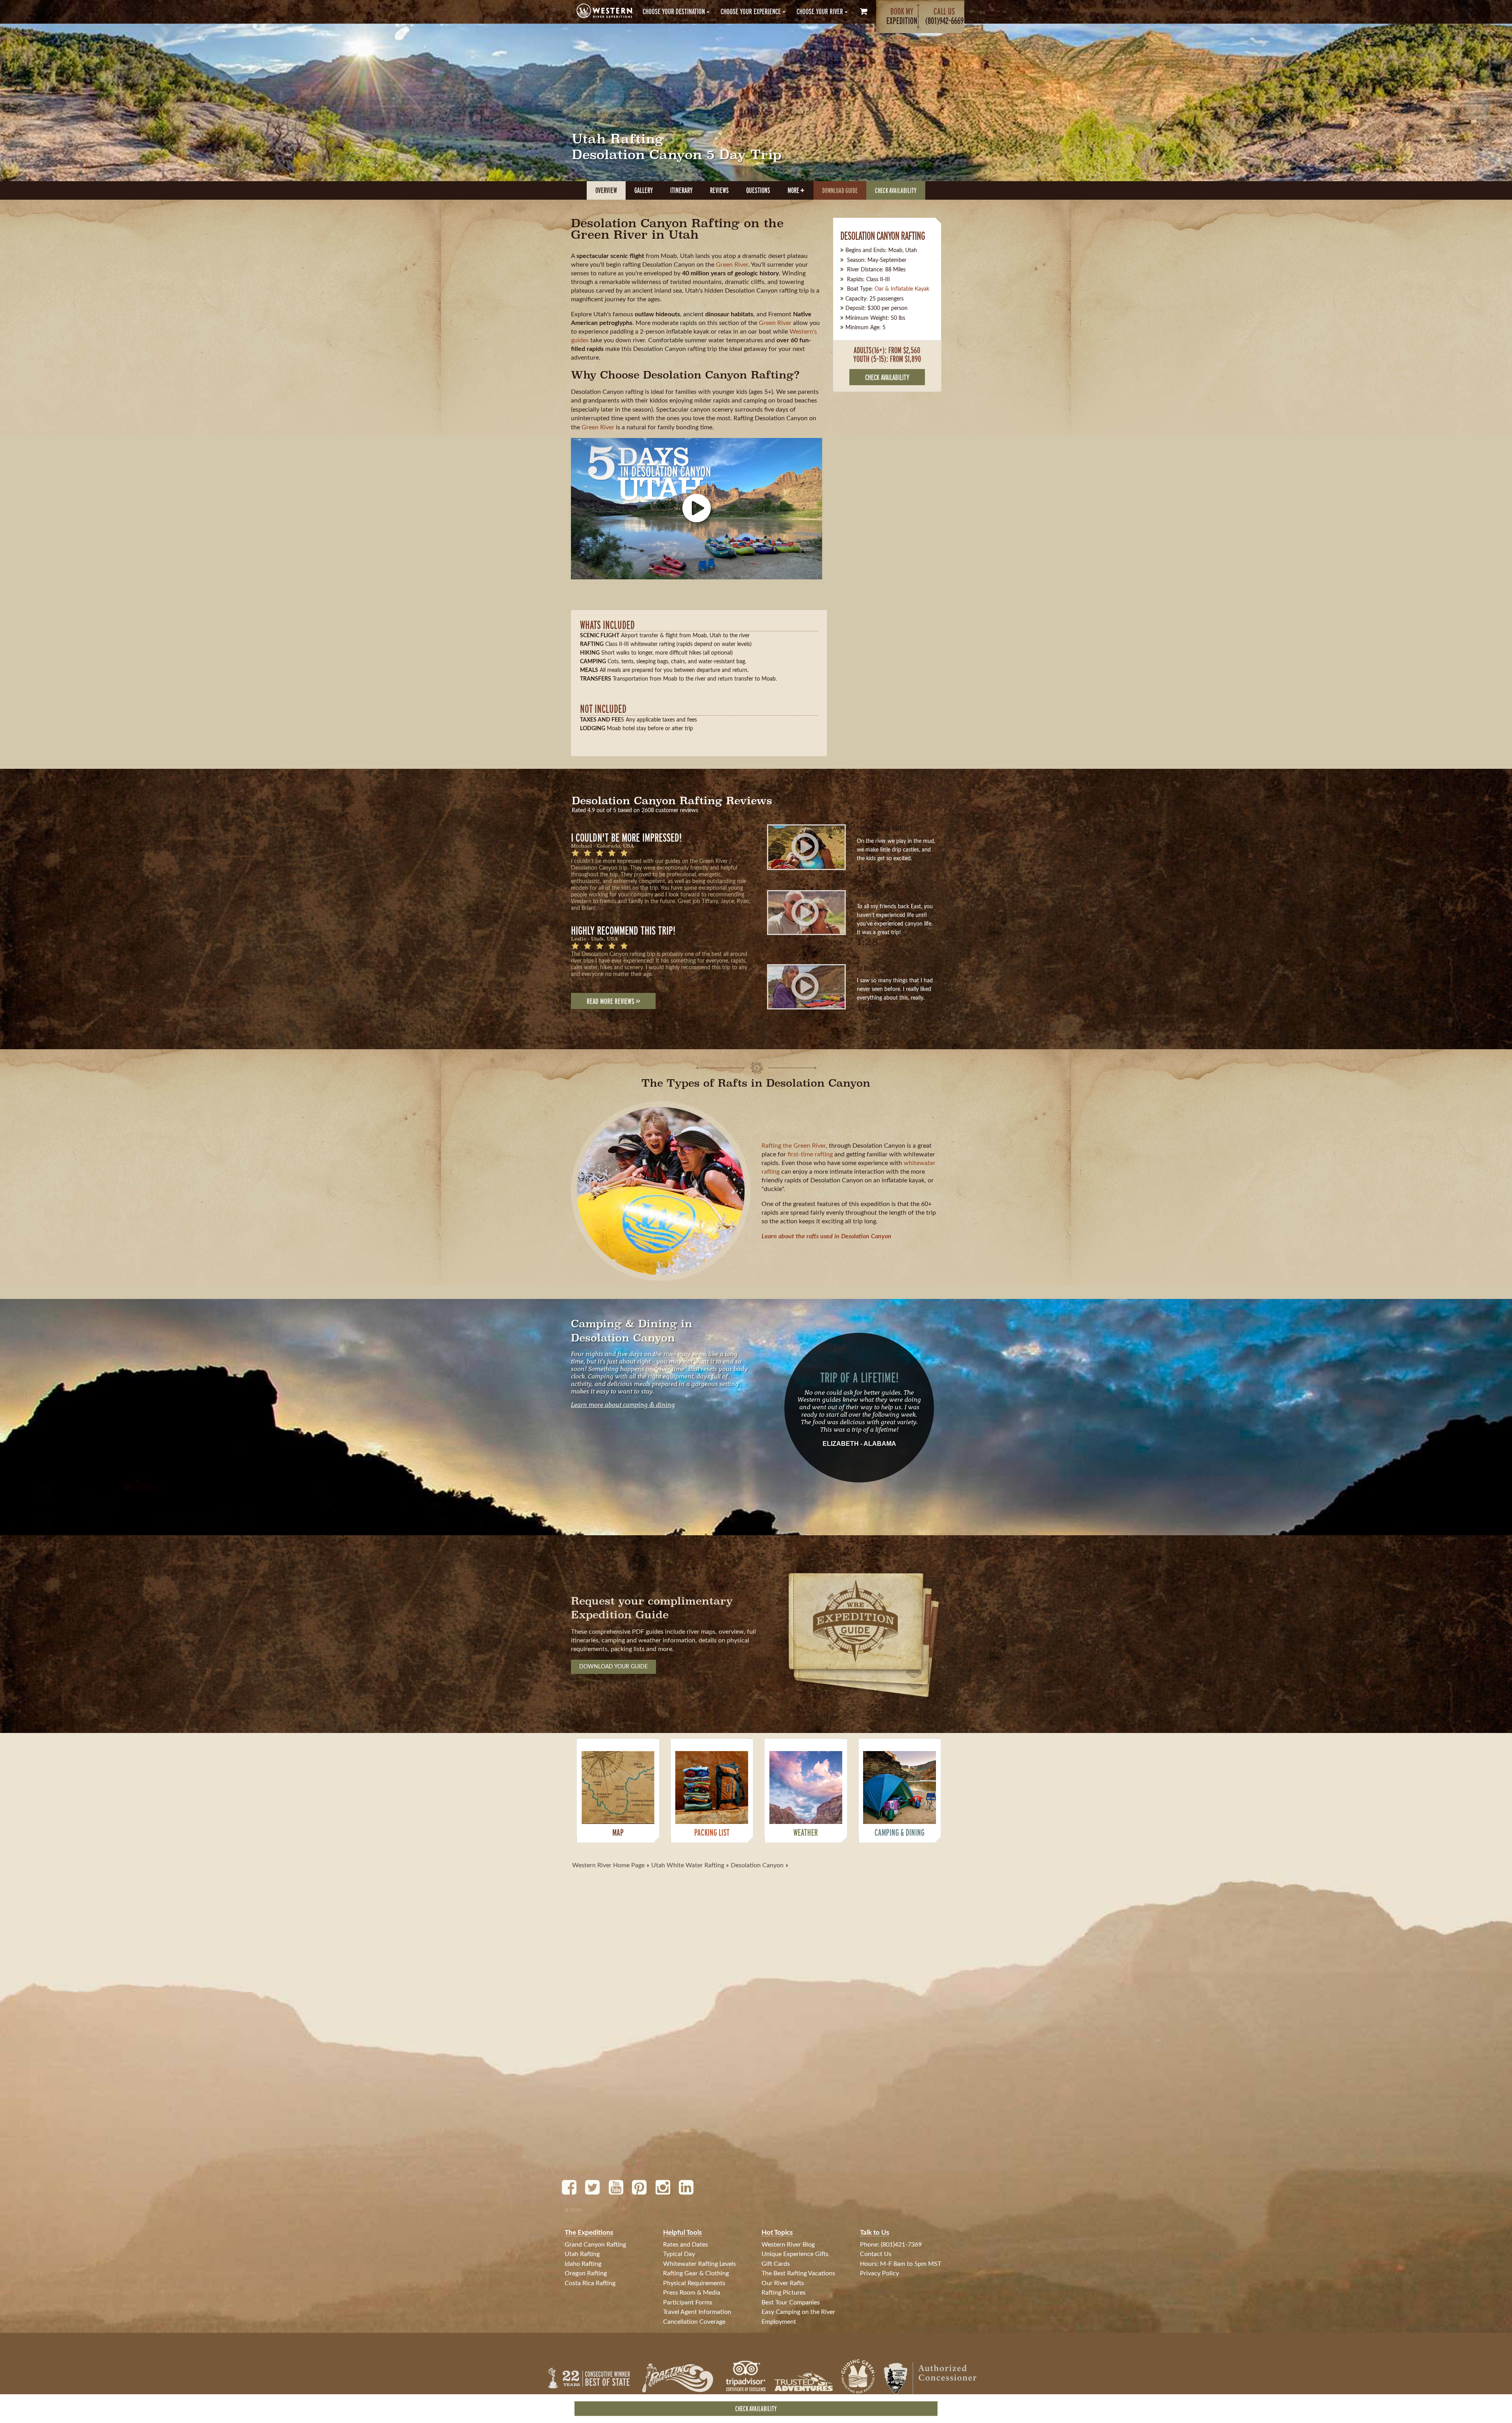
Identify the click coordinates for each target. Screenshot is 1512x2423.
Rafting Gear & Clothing (696, 2273)
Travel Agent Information (697, 2312)
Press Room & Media (692, 2293)
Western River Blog (788, 2245)
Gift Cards (776, 2264)
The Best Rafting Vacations (798, 2273)
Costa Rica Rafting (590, 2283)
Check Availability (896, 190)
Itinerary (681, 190)
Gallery (644, 190)
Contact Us (876, 2254)
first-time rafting (810, 1154)
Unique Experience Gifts (795, 2254)
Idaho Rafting (583, 2264)
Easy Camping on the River (798, 2312)
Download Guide (840, 190)
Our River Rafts (783, 2283)
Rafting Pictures (784, 2293)
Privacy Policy (879, 2273)
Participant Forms (688, 2302)
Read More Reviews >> (613, 1001)
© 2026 (573, 2210)
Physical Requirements (694, 2283)
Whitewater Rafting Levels (699, 2264)
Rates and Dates (686, 2245)
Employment (779, 2322)
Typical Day (679, 2254)
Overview (606, 190)
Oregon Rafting (586, 2273)
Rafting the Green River (794, 1146)
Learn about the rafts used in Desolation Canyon (826, 1236)
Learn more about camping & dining (623, 1404)
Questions (758, 190)
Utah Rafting (582, 2254)
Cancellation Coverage (694, 2322)
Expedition (902, 16)
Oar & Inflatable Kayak (902, 289)
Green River (732, 265)
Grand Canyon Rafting (595, 2245)
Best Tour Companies (791, 2302)
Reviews (719, 190)
